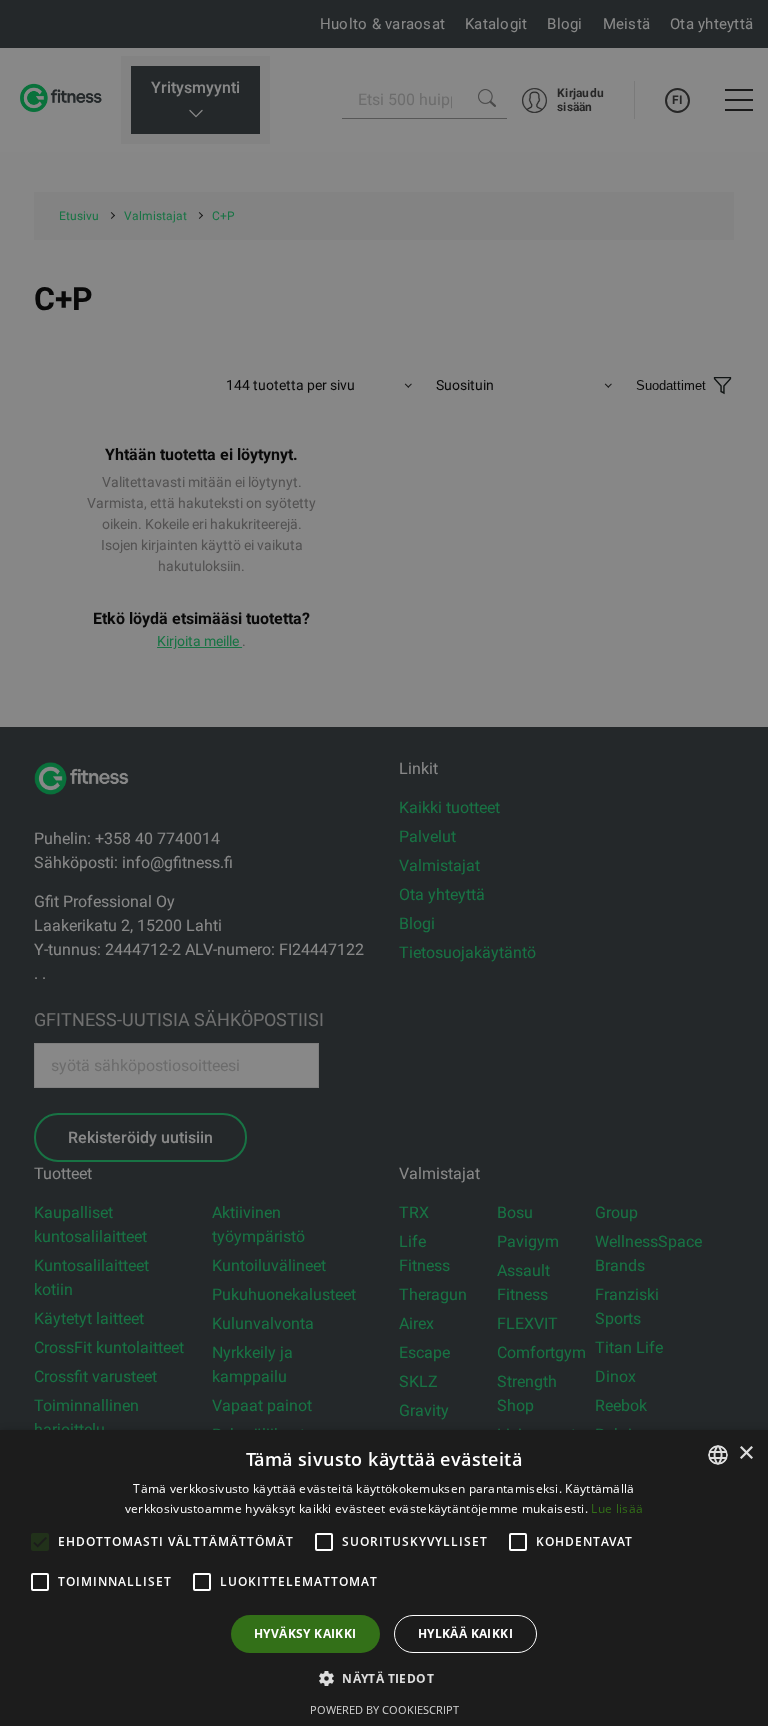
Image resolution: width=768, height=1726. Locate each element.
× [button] (745, 1453)
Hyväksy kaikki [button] (305, 1633)
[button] (384, 1678)
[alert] (384, 863)
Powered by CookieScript (384, 1709)
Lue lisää (617, 1508)
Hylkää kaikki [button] (465, 1633)
